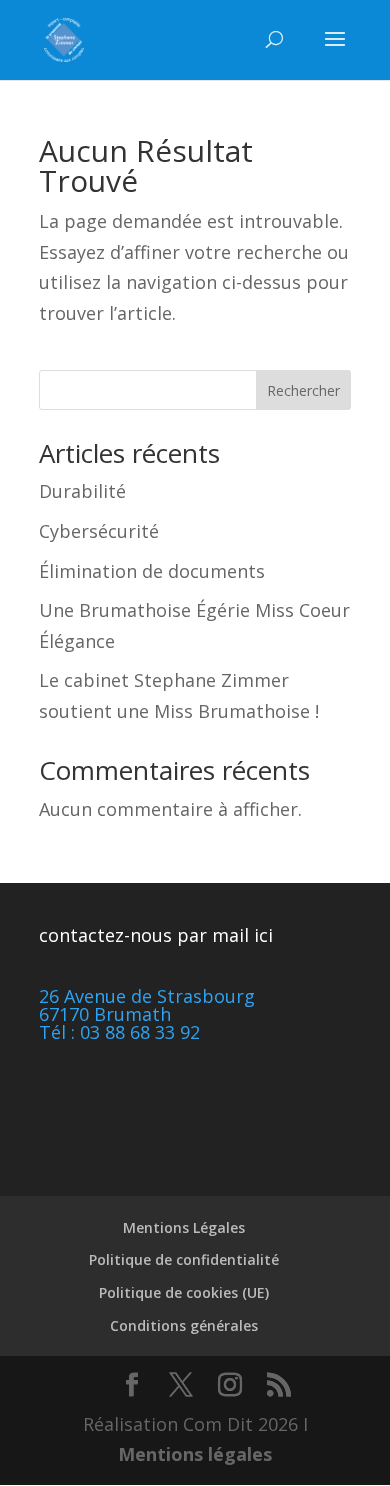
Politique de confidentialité (184, 1259)
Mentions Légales (184, 1227)
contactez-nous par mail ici (156, 935)
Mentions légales (195, 1454)
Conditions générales (184, 1325)
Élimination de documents (152, 571)
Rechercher (303, 390)
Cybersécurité (99, 531)
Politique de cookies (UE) (184, 1292)
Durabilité (82, 491)
